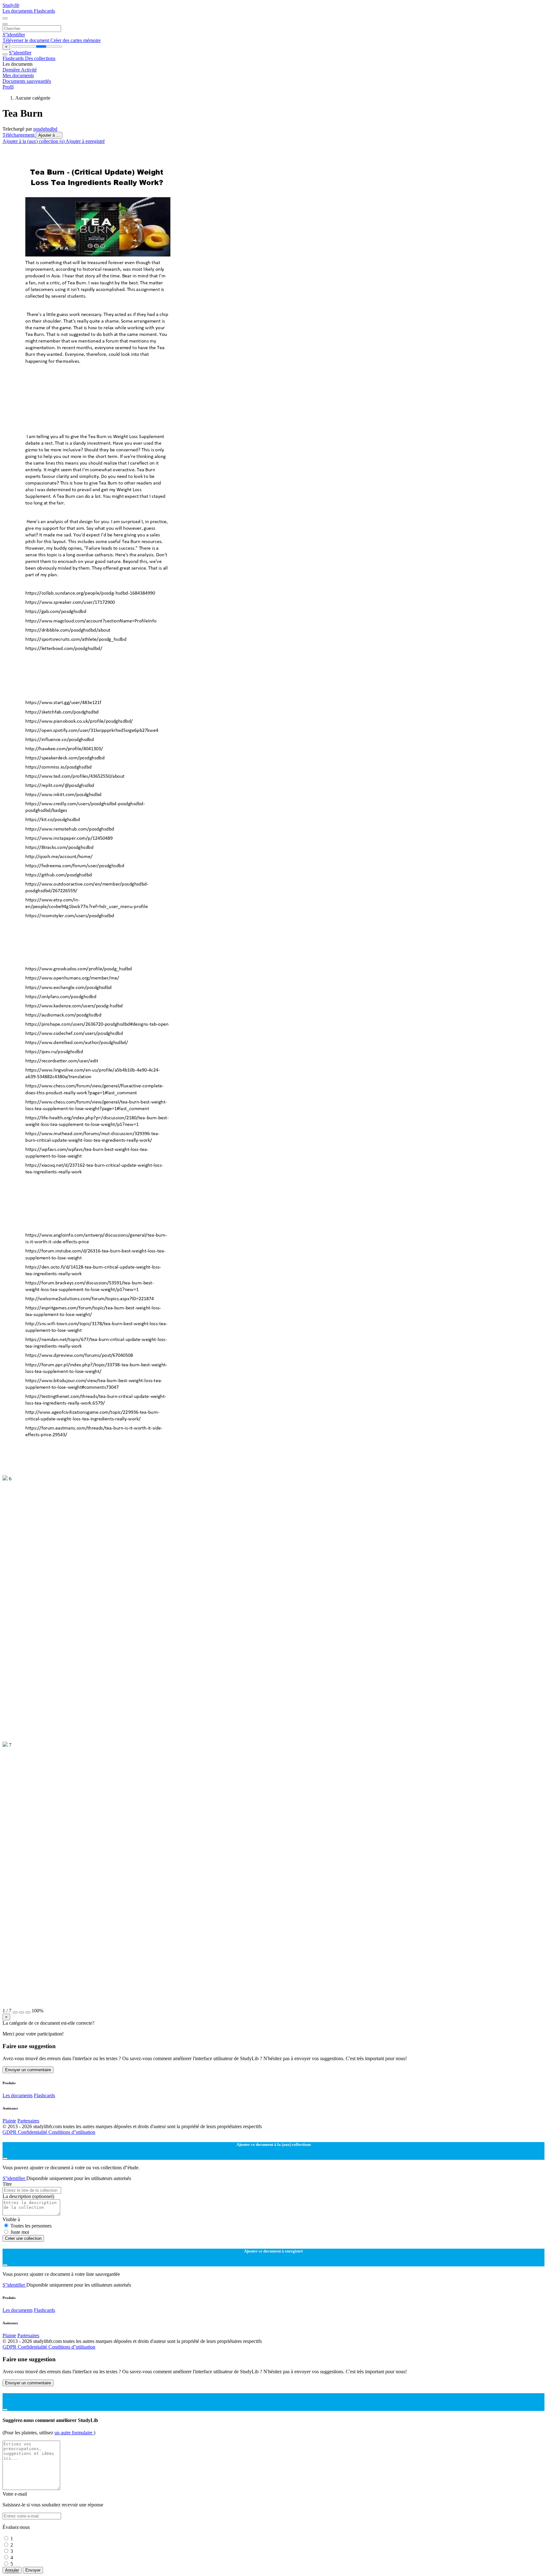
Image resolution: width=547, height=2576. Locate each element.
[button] (15, 2012)
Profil (8, 87)
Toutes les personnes (31, 2226)
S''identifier (14, 35)
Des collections (40, 58)
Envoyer (33, 2570)
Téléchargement (19, 135)
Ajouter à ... (49, 135)
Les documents (18, 11)
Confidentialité (33, 2132)
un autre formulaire (74, 2433)
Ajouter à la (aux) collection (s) (34, 141)
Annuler (12, 2570)
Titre (7, 2184)
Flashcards (44, 11)
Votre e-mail (15, 2494)
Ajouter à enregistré (85, 141)
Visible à (11, 2219)
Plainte (9, 2121)
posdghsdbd (45, 129)
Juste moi (20, 2232)
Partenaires (28, 2121)
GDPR (10, 2132)
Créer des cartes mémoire (75, 40)
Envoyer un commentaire (28, 2070)
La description (28, 2196)
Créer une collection (23, 2238)
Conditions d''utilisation (72, 2132)
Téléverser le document (26, 40)
